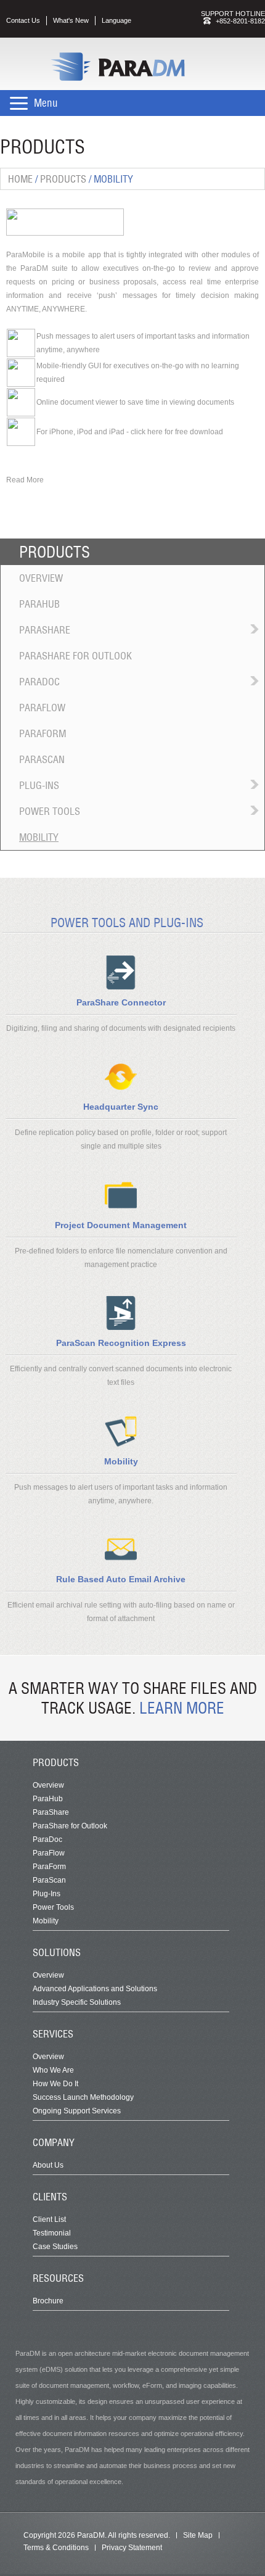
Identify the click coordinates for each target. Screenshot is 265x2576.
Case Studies (55, 2247)
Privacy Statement (132, 2548)
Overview (41, 578)
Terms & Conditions (56, 2548)
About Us (48, 2165)
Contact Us (23, 20)
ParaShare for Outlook (75, 656)
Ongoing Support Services (77, 2111)
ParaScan (42, 759)
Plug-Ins (39, 785)
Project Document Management (121, 1225)
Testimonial (52, 2233)
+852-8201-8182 (240, 21)
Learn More (182, 1708)
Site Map (198, 2535)
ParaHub (39, 604)
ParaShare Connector (121, 1002)
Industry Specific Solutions (77, 2002)
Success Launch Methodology (83, 2097)
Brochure (48, 2301)
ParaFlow (42, 708)
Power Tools (50, 811)
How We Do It (55, 2084)
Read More (25, 480)
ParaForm (43, 733)
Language (116, 20)
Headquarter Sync (121, 1107)
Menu (46, 103)
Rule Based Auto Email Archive (121, 1579)
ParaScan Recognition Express (121, 1343)
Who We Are (53, 2070)
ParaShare (45, 630)
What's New (71, 20)
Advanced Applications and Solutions (95, 1989)
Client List (49, 2219)
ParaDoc (39, 682)
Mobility (39, 837)
